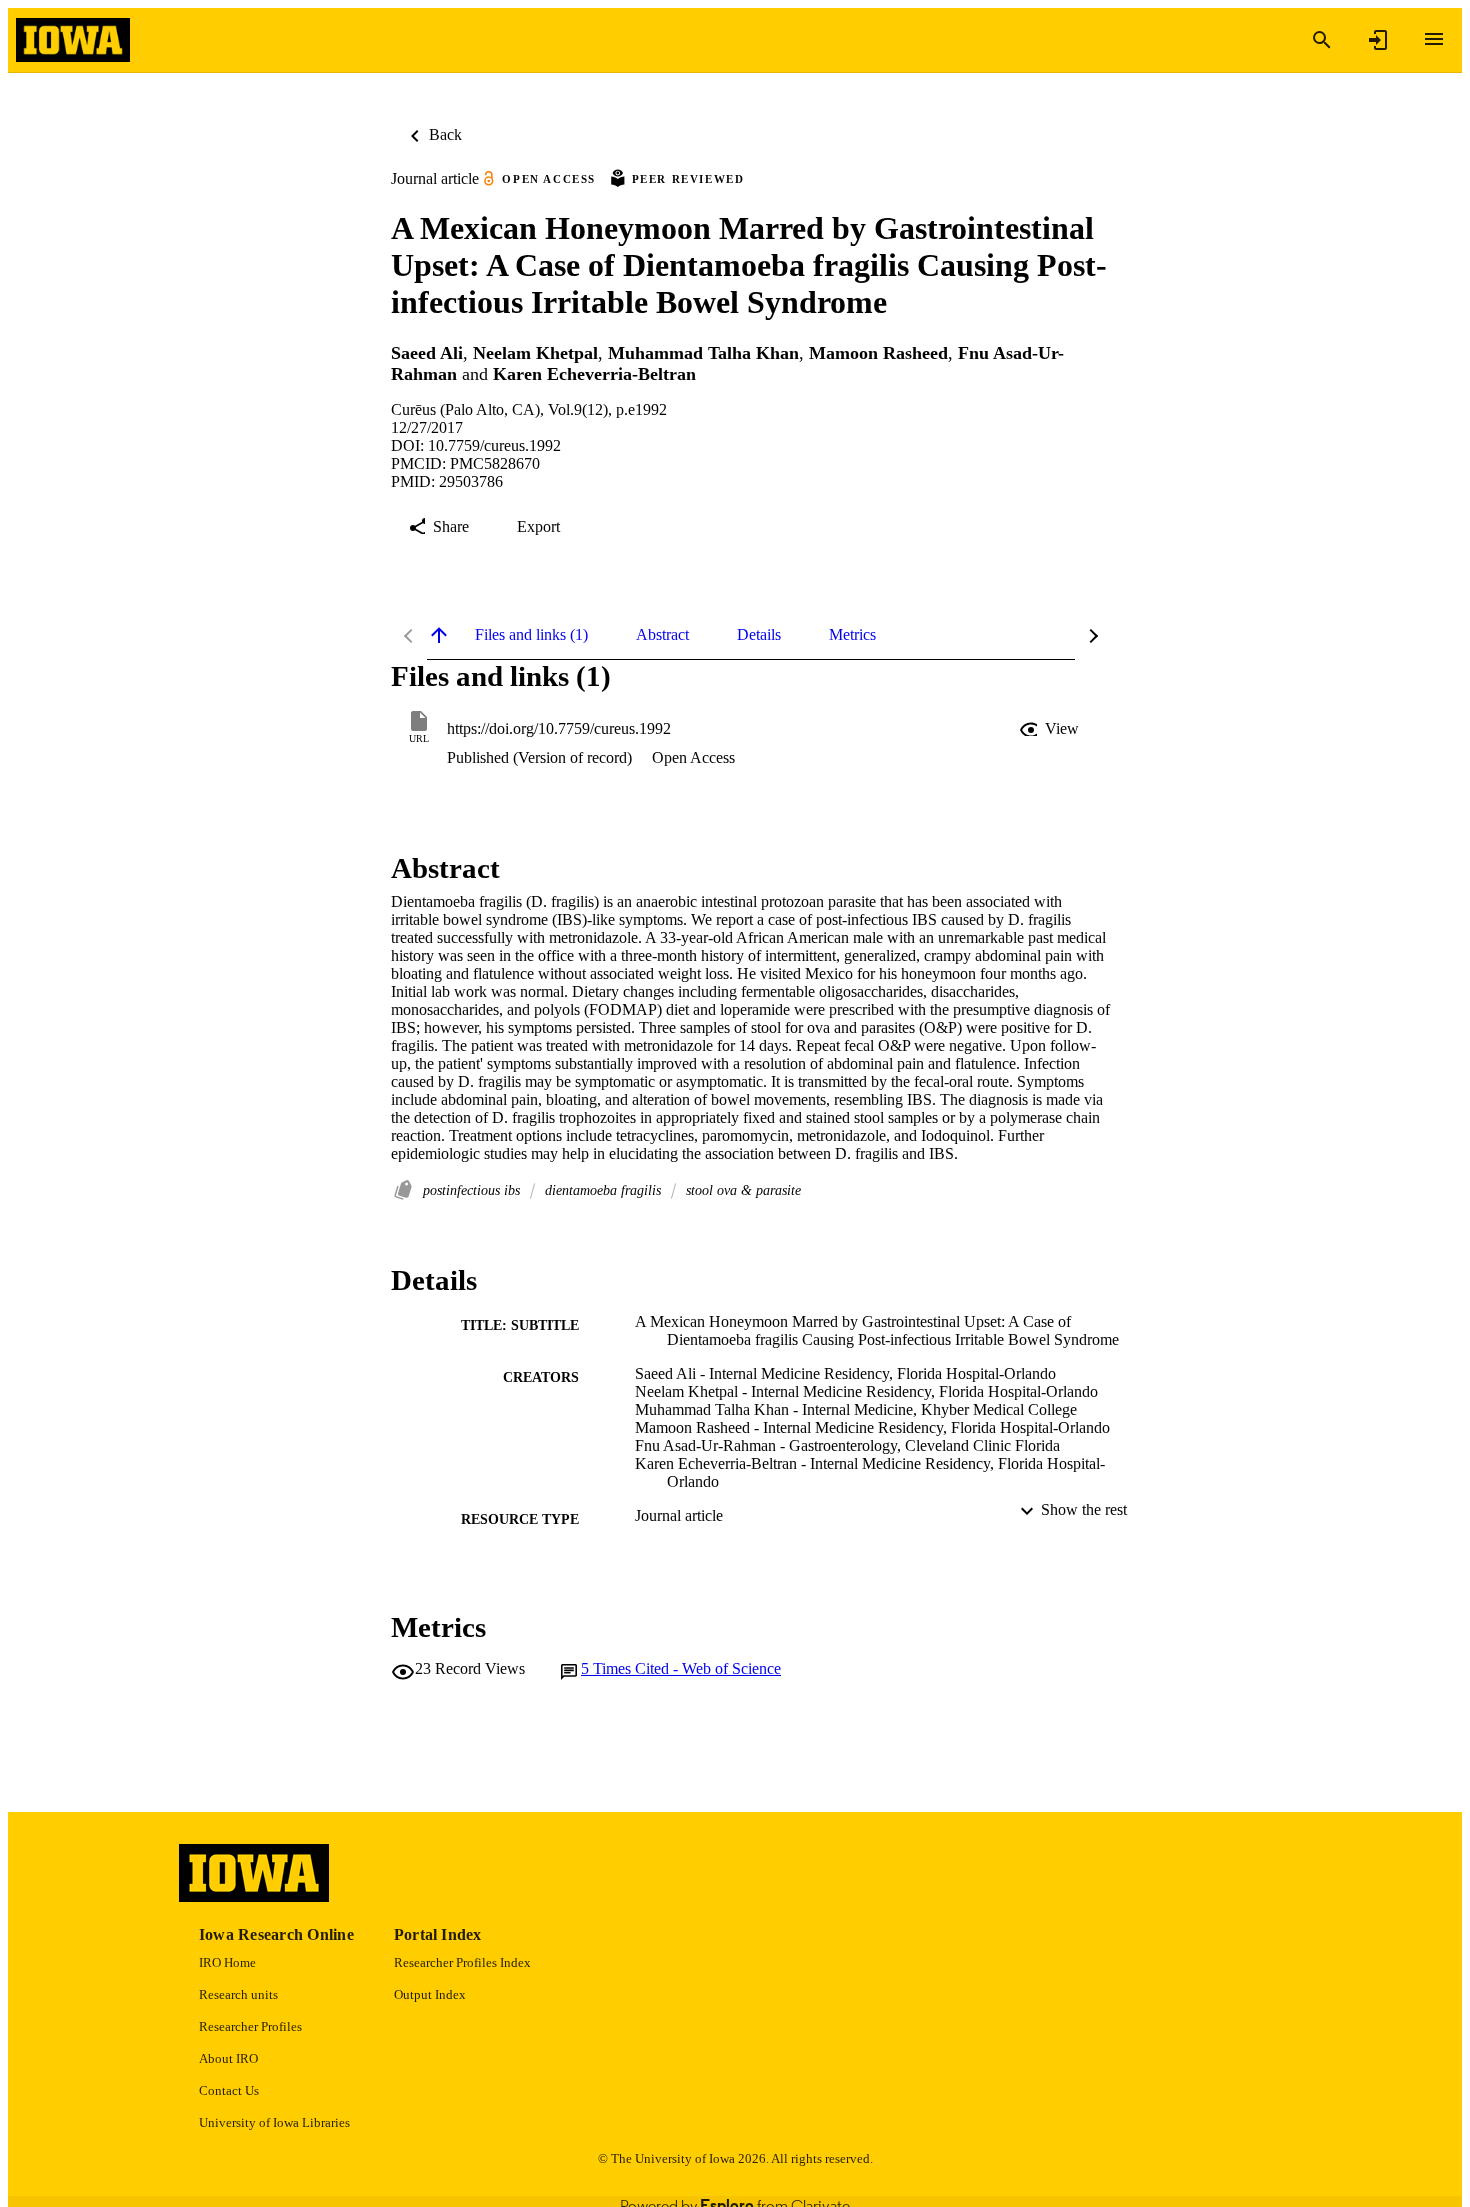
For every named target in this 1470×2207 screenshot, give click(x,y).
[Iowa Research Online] (73, 40)
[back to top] (439, 635)
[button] (1051, 729)
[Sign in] (1378, 40)
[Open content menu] (1434, 39)
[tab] (531, 635)
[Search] (1322, 40)
